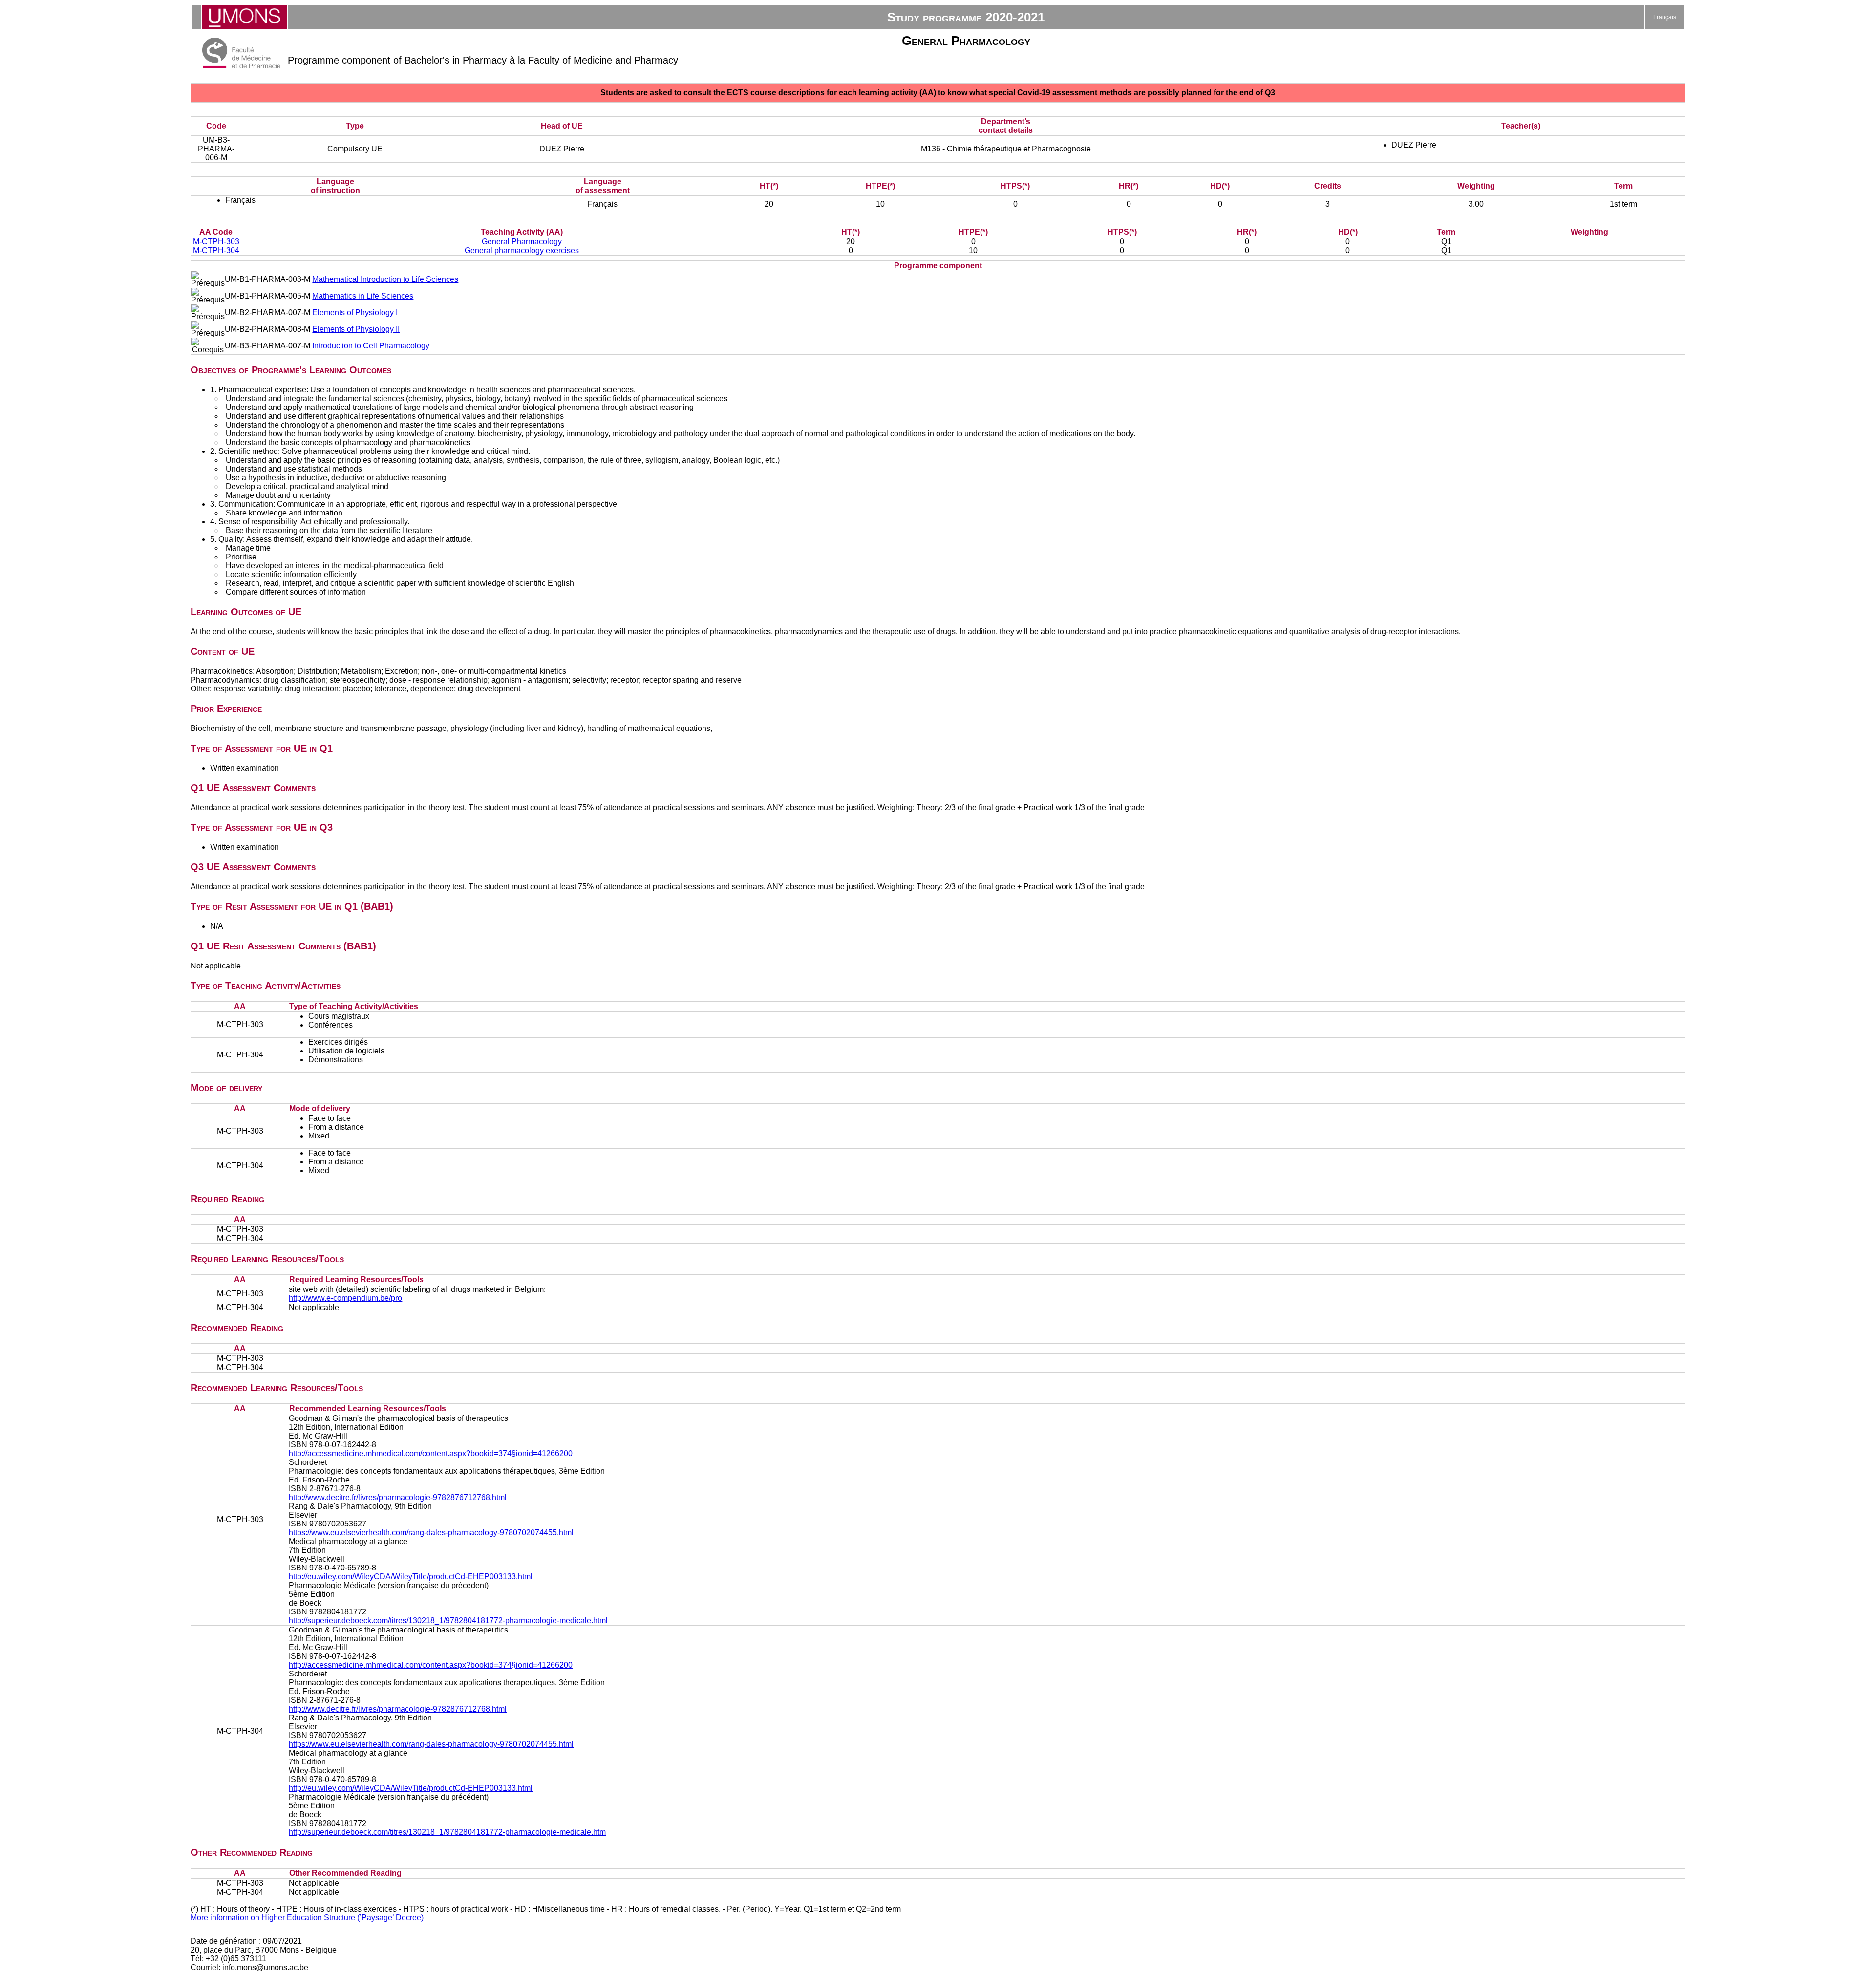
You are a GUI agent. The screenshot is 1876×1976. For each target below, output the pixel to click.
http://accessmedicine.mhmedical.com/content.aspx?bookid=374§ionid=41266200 (431, 1453)
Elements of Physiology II (356, 329)
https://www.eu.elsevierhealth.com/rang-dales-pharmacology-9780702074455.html (431, 1533)
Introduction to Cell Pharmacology (371, 346)
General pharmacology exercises (522, 250)
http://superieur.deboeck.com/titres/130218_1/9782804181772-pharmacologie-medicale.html (448, 1621)
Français (1665, 17)
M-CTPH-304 (216, 250)
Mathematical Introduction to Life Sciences (385, 279)
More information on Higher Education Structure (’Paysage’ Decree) (307, 1918)
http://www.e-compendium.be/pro (345, 1298)
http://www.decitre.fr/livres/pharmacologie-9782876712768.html (398, 1497)
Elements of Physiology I (355, 312)
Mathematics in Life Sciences (363, 296)
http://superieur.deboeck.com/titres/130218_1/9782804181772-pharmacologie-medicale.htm (447, 1832)
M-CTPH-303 (216, 242)
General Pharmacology (522, 242)
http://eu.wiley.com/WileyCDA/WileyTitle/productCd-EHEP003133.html (411, 1577)
